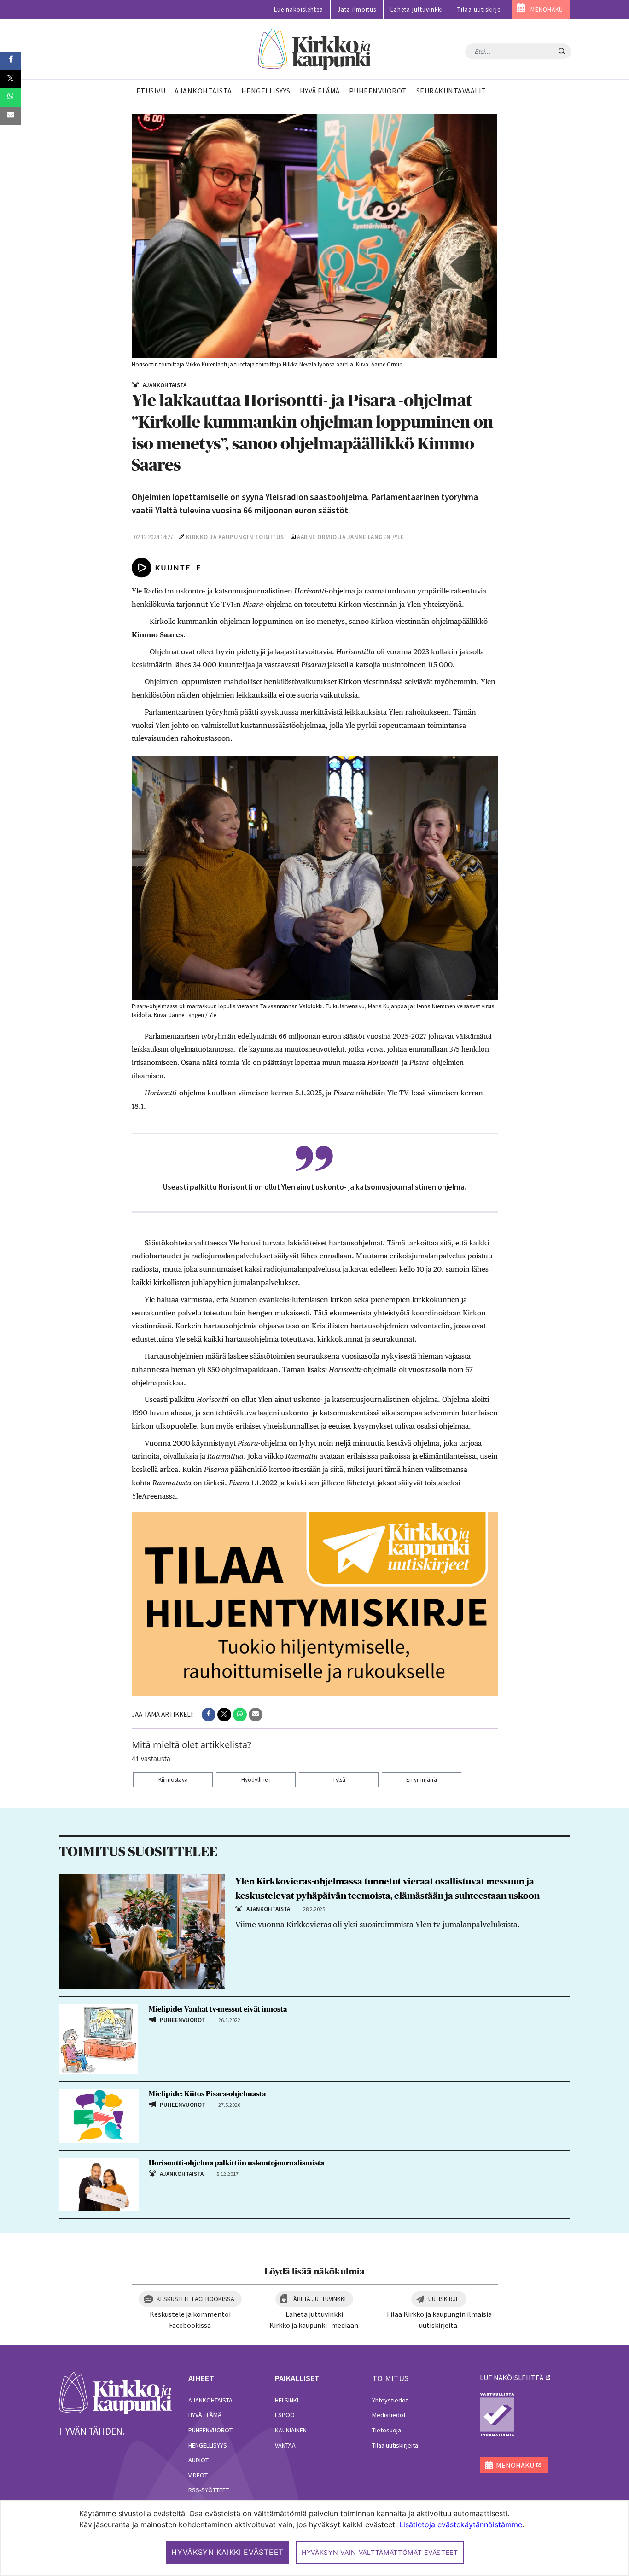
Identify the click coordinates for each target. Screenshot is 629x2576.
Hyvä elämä (205, 2415)
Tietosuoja (387, 2430)
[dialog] (314, 2538)
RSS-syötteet (209, 2490)
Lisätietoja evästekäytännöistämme (461, 2524)
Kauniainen (291, 2430)
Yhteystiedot (390, 2400)
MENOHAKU (547, 9)
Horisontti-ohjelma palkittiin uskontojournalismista (236, 2163)
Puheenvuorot (210, 2430)
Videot (198, 2475)
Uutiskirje (444, 2299)
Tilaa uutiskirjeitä (395, 2445)
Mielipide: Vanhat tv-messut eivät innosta (218, 2009)
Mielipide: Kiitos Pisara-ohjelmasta (207, 2094)
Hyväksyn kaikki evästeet (227, 2552)
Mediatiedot (389, 2415)
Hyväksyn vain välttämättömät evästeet (380, 2552)
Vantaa (285, 2445)
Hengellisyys (208, 2445)
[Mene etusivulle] (115, 2393)
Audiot (198, 2460)
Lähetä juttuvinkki (417, 9)
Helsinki (287, 2400)
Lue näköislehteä (299, 9)
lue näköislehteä (512, 2378)
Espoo (285, 2415)
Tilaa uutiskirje (479, 9)
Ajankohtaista (210, 2400)
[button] (209, 1715)
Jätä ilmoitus (357, 9)
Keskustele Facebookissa (195, 2299)
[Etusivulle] (315, 49)
